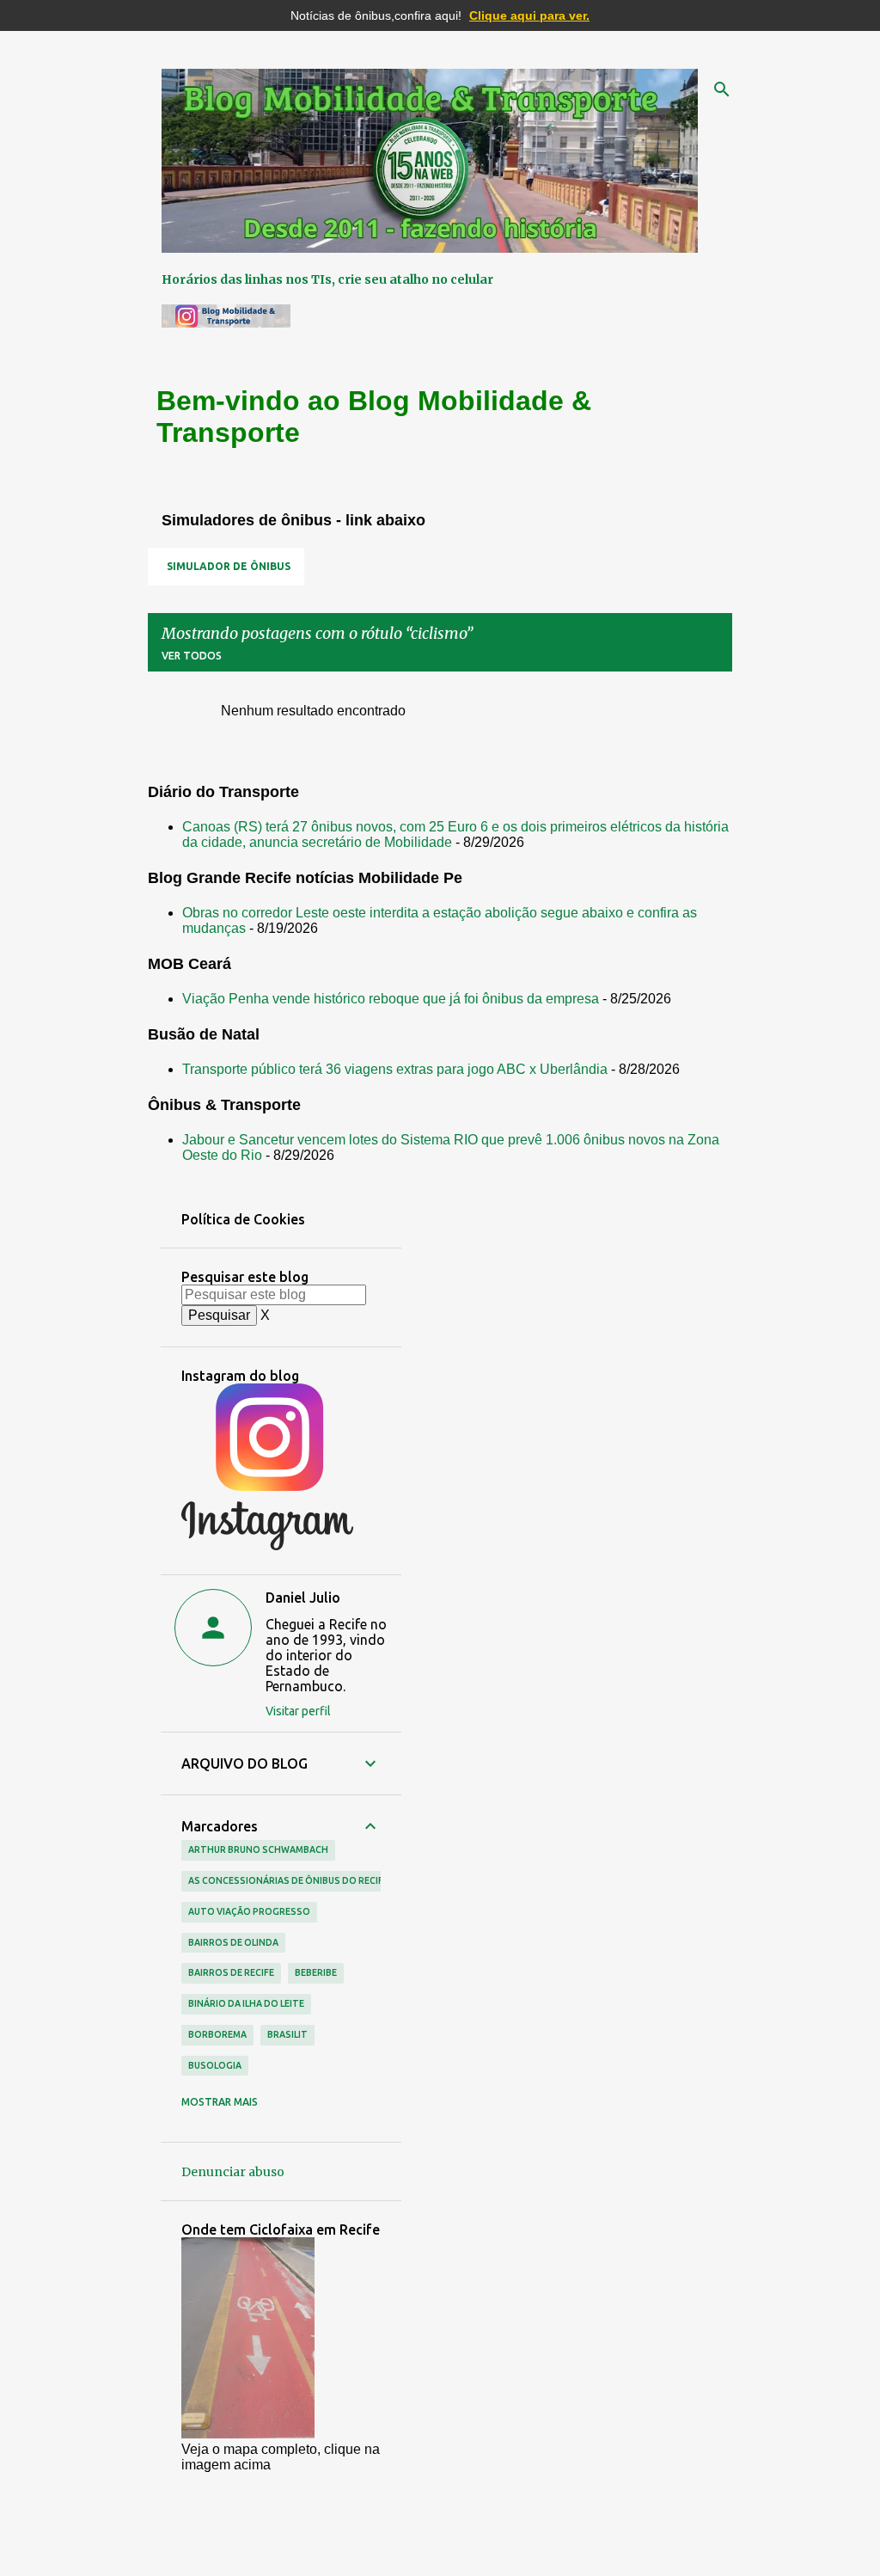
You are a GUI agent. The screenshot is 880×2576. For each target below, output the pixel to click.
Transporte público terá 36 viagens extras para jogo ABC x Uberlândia (395, 1069)
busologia (215, 2065)
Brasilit (287, 2034)
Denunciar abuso (233, 2172)
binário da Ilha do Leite (246, 2003)
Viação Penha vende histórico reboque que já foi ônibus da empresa (391, 999)
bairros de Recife (231, 1972)
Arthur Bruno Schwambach (258, 1849)
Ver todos (192, 656)
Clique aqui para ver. (529, 15)
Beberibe (316, 1972)
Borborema (217, 2034)
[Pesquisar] (722, 89)
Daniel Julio (303, 1598)
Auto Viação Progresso (249, 1911)
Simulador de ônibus (229, 566)
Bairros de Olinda (233, 1942)
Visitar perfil (298, 1711)
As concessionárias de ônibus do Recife (288, 1880)
